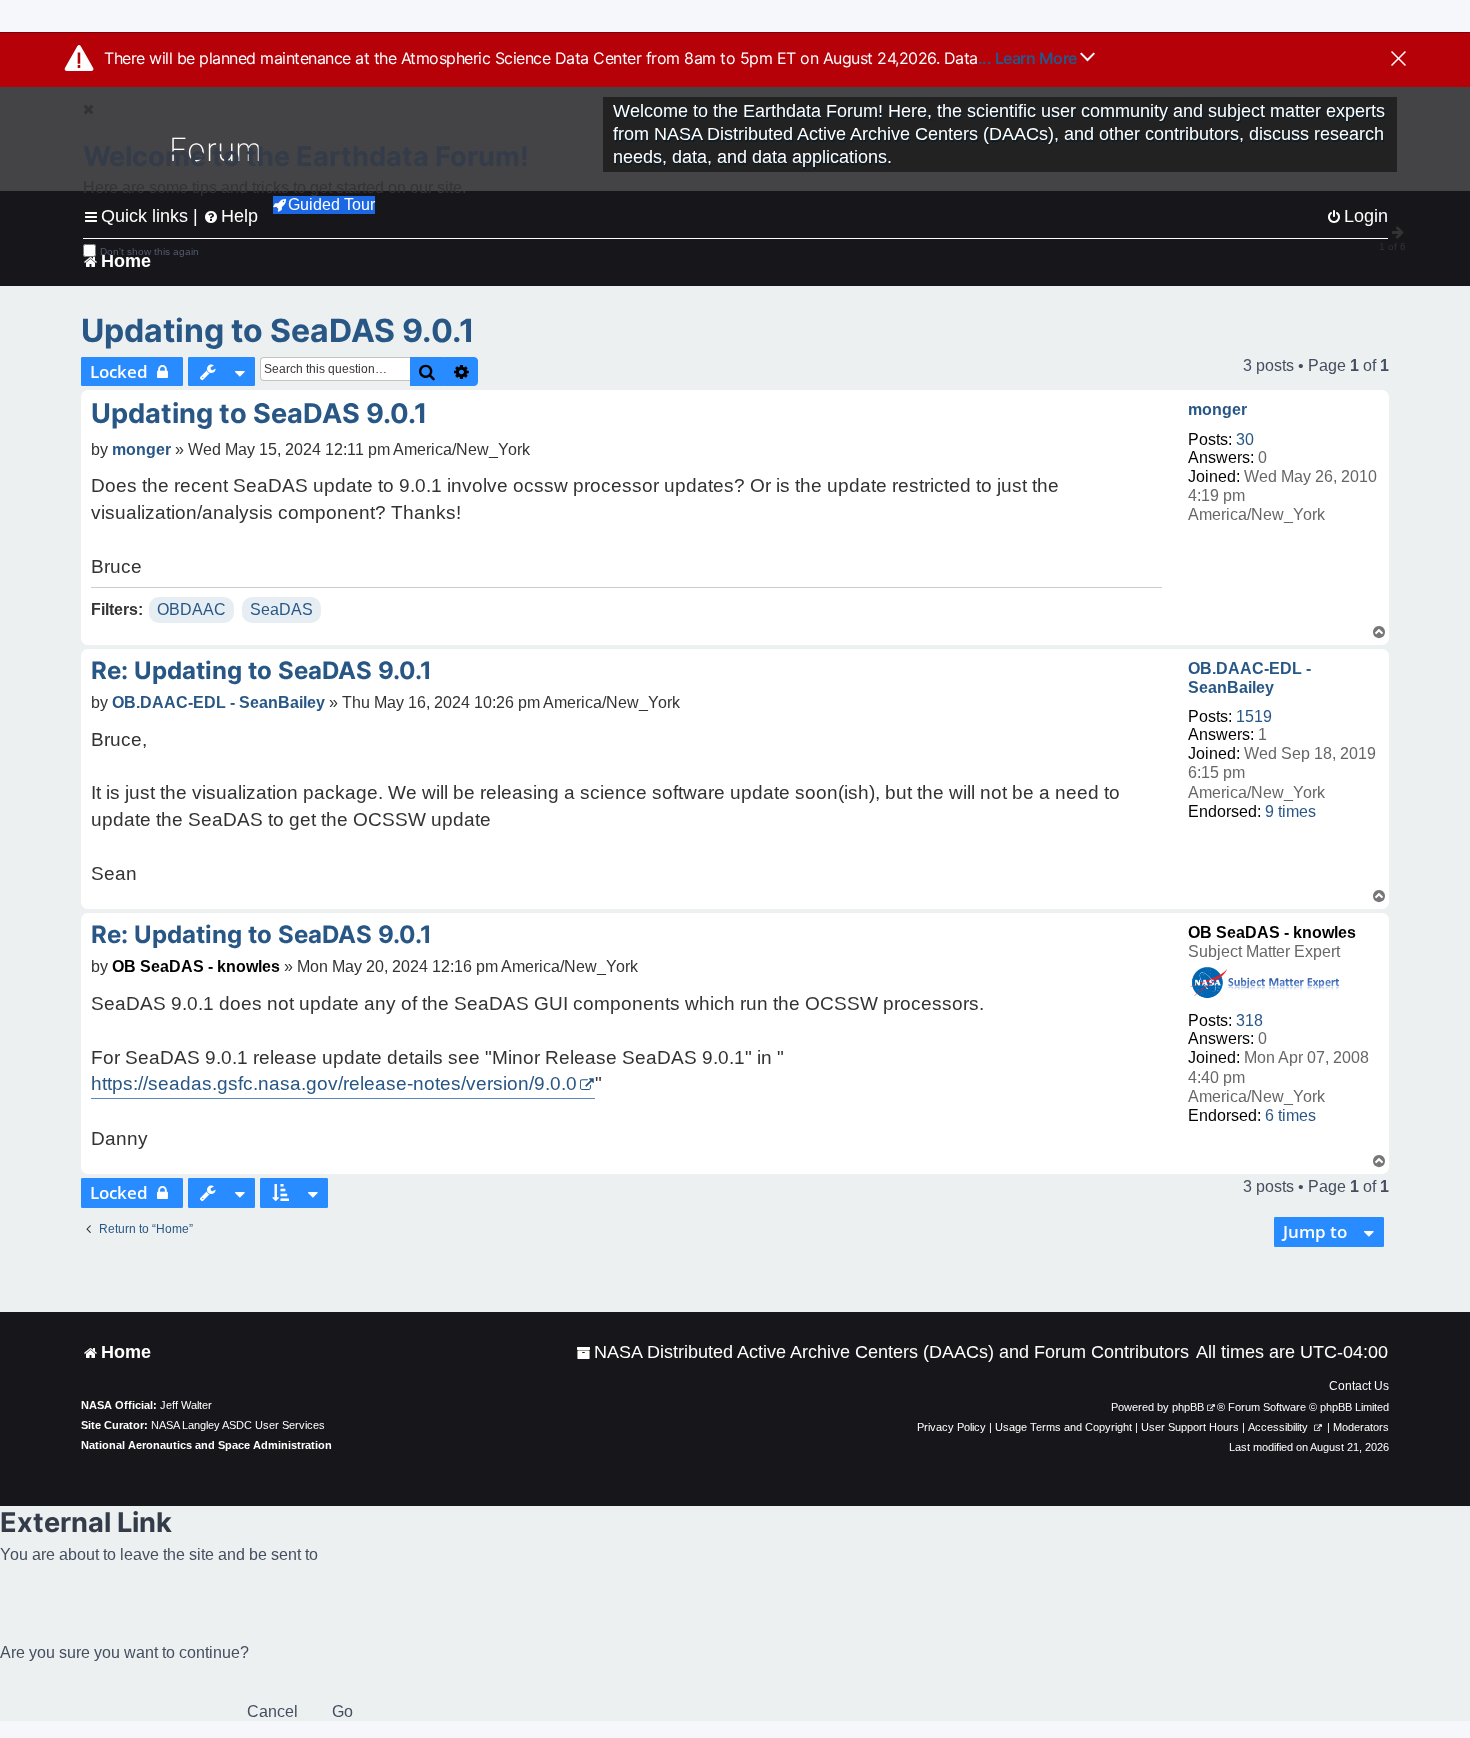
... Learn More (1029, 58)
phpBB (1188, 1407)
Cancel (272, 1711)
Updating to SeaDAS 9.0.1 (278, 330)
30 (1245, 439)
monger (1217, 409)
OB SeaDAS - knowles (1272, 932)
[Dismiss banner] (1398, 60)
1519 (1254, 716)
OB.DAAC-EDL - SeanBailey (1249, 678)
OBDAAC (191, 609)
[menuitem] (882, 1352)
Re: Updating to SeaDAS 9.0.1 (261, 670)
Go (342, 1711)
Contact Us (1359, 1386)
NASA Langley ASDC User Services (238, 1425)
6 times (1290, 1115)
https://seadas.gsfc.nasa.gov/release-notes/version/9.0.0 (334, 1083)
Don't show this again (149, 251)
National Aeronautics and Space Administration (206, 1445)
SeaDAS (281, 609)
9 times (1290, 811)
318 (1249, 1020)
